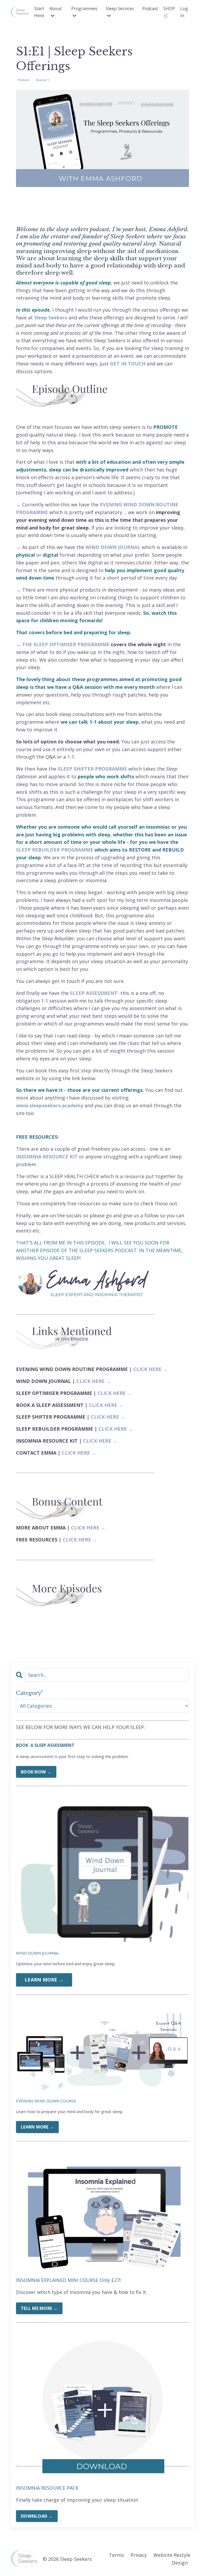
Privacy (139, 2555)
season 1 (42, 80)
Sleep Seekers (51, 318)
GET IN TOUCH (128, 364)
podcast (24, 80)
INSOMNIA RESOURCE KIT (48, 1157)
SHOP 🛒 (169, 12)
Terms (116, 2555)
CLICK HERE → (151, 1369)
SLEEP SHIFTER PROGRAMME (92, 769)
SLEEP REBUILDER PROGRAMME (55, 850)
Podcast (150, 9)
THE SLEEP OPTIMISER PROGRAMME (66, 644)
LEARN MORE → (44, 1980)
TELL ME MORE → (39, 2308)
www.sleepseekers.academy (50, 1105)
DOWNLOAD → (37, 2516)
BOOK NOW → (36, 1772)
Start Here (39, 12)
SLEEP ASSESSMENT (94, 993)
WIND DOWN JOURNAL (113, 547)
